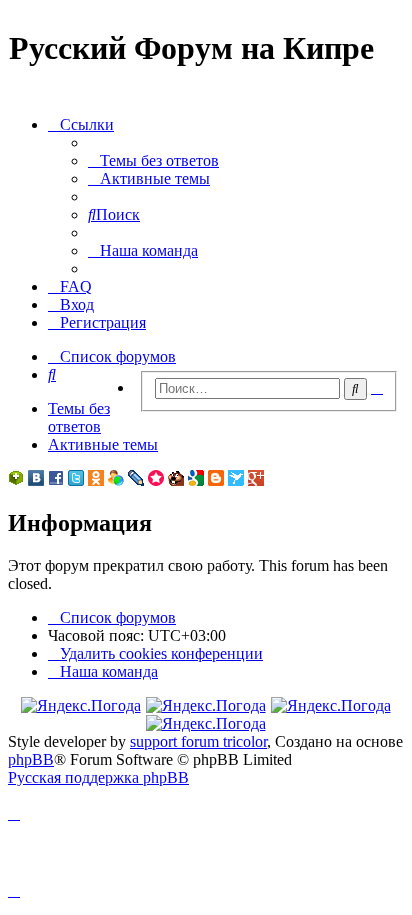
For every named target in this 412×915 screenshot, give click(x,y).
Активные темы (103, 444)
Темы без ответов (79, 417)
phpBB (31, 759)
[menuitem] (153, 160)
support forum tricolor (198, 741)
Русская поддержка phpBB (98, 777)
